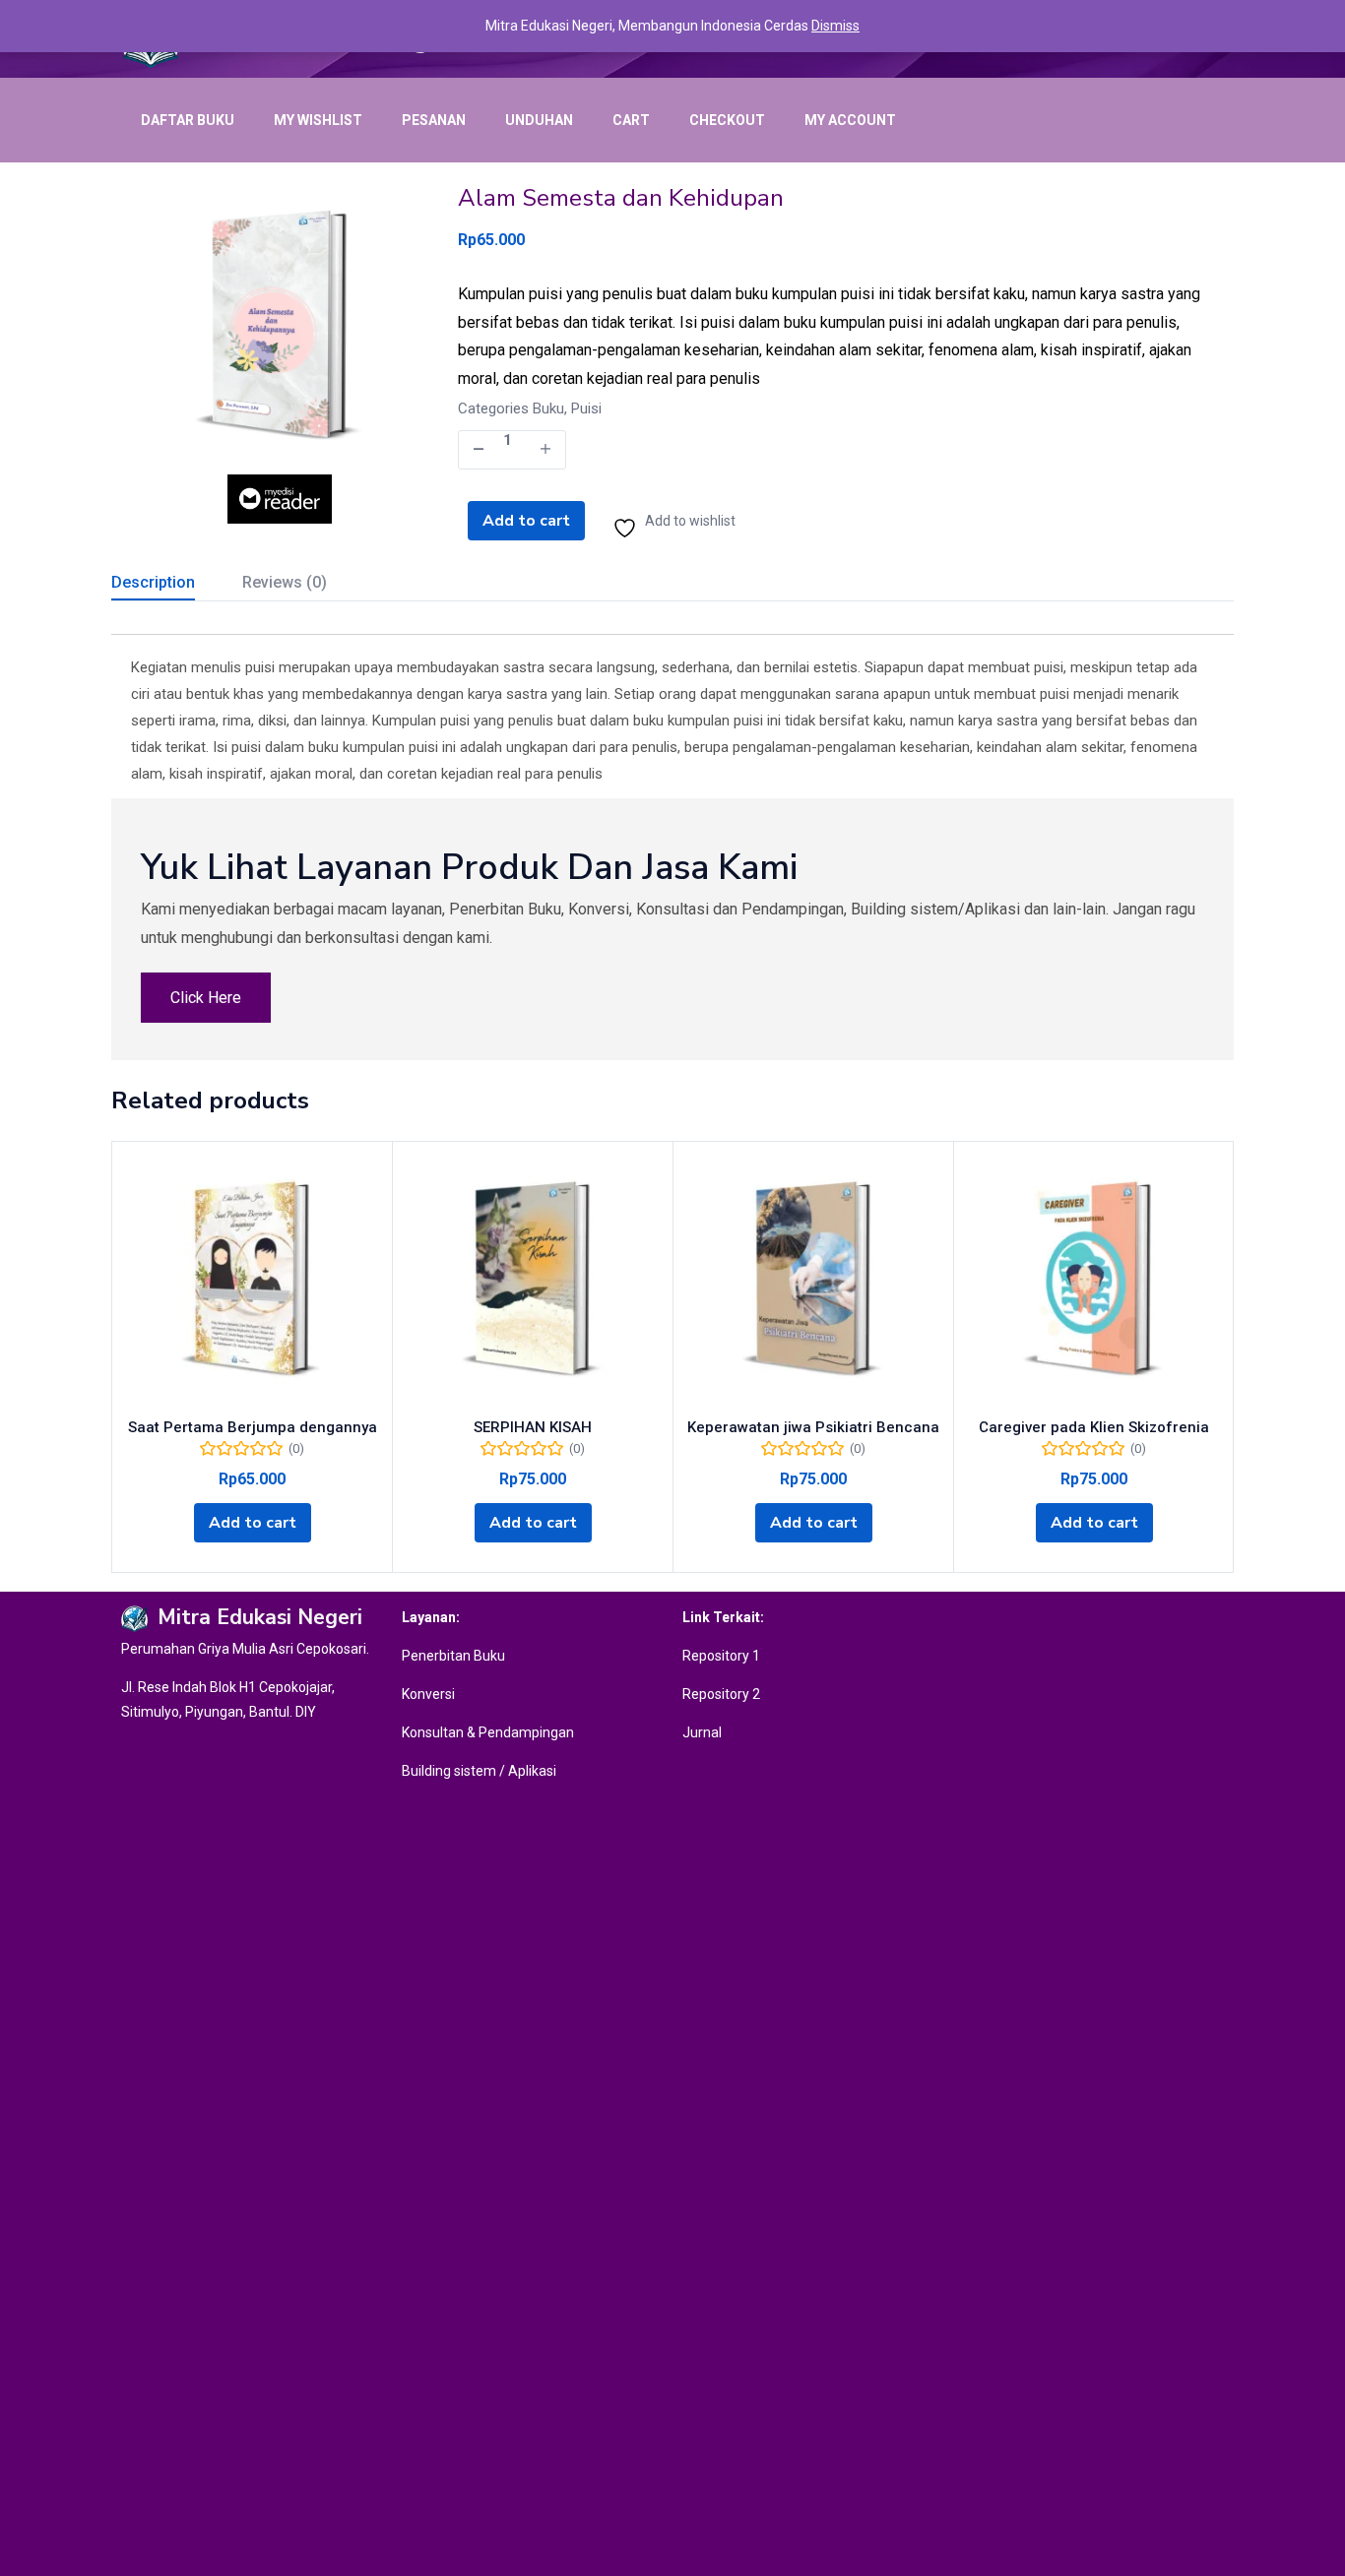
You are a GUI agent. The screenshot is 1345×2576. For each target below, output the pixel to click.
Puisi (586, 408)
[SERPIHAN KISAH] (533, 1282)
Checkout (727, 120)
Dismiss (835, 26)
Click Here (206, 998)
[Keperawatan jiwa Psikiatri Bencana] (813, 1282)
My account (850, 120)
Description (153, 582)
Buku (548, 408)
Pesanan (434, 120)
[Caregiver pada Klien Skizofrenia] (1094, 1282)
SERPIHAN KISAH (533, 1427)
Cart (631, 120)
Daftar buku (188, 120)
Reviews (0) (285, 582)
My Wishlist (318, 120)
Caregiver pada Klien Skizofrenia (1094, 1427)
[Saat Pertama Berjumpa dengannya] (252, 1282)
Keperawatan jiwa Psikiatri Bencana (813, 1427)
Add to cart (526, 521)
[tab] (177, 585)
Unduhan (539, 120)
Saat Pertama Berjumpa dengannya (253, 1427)
